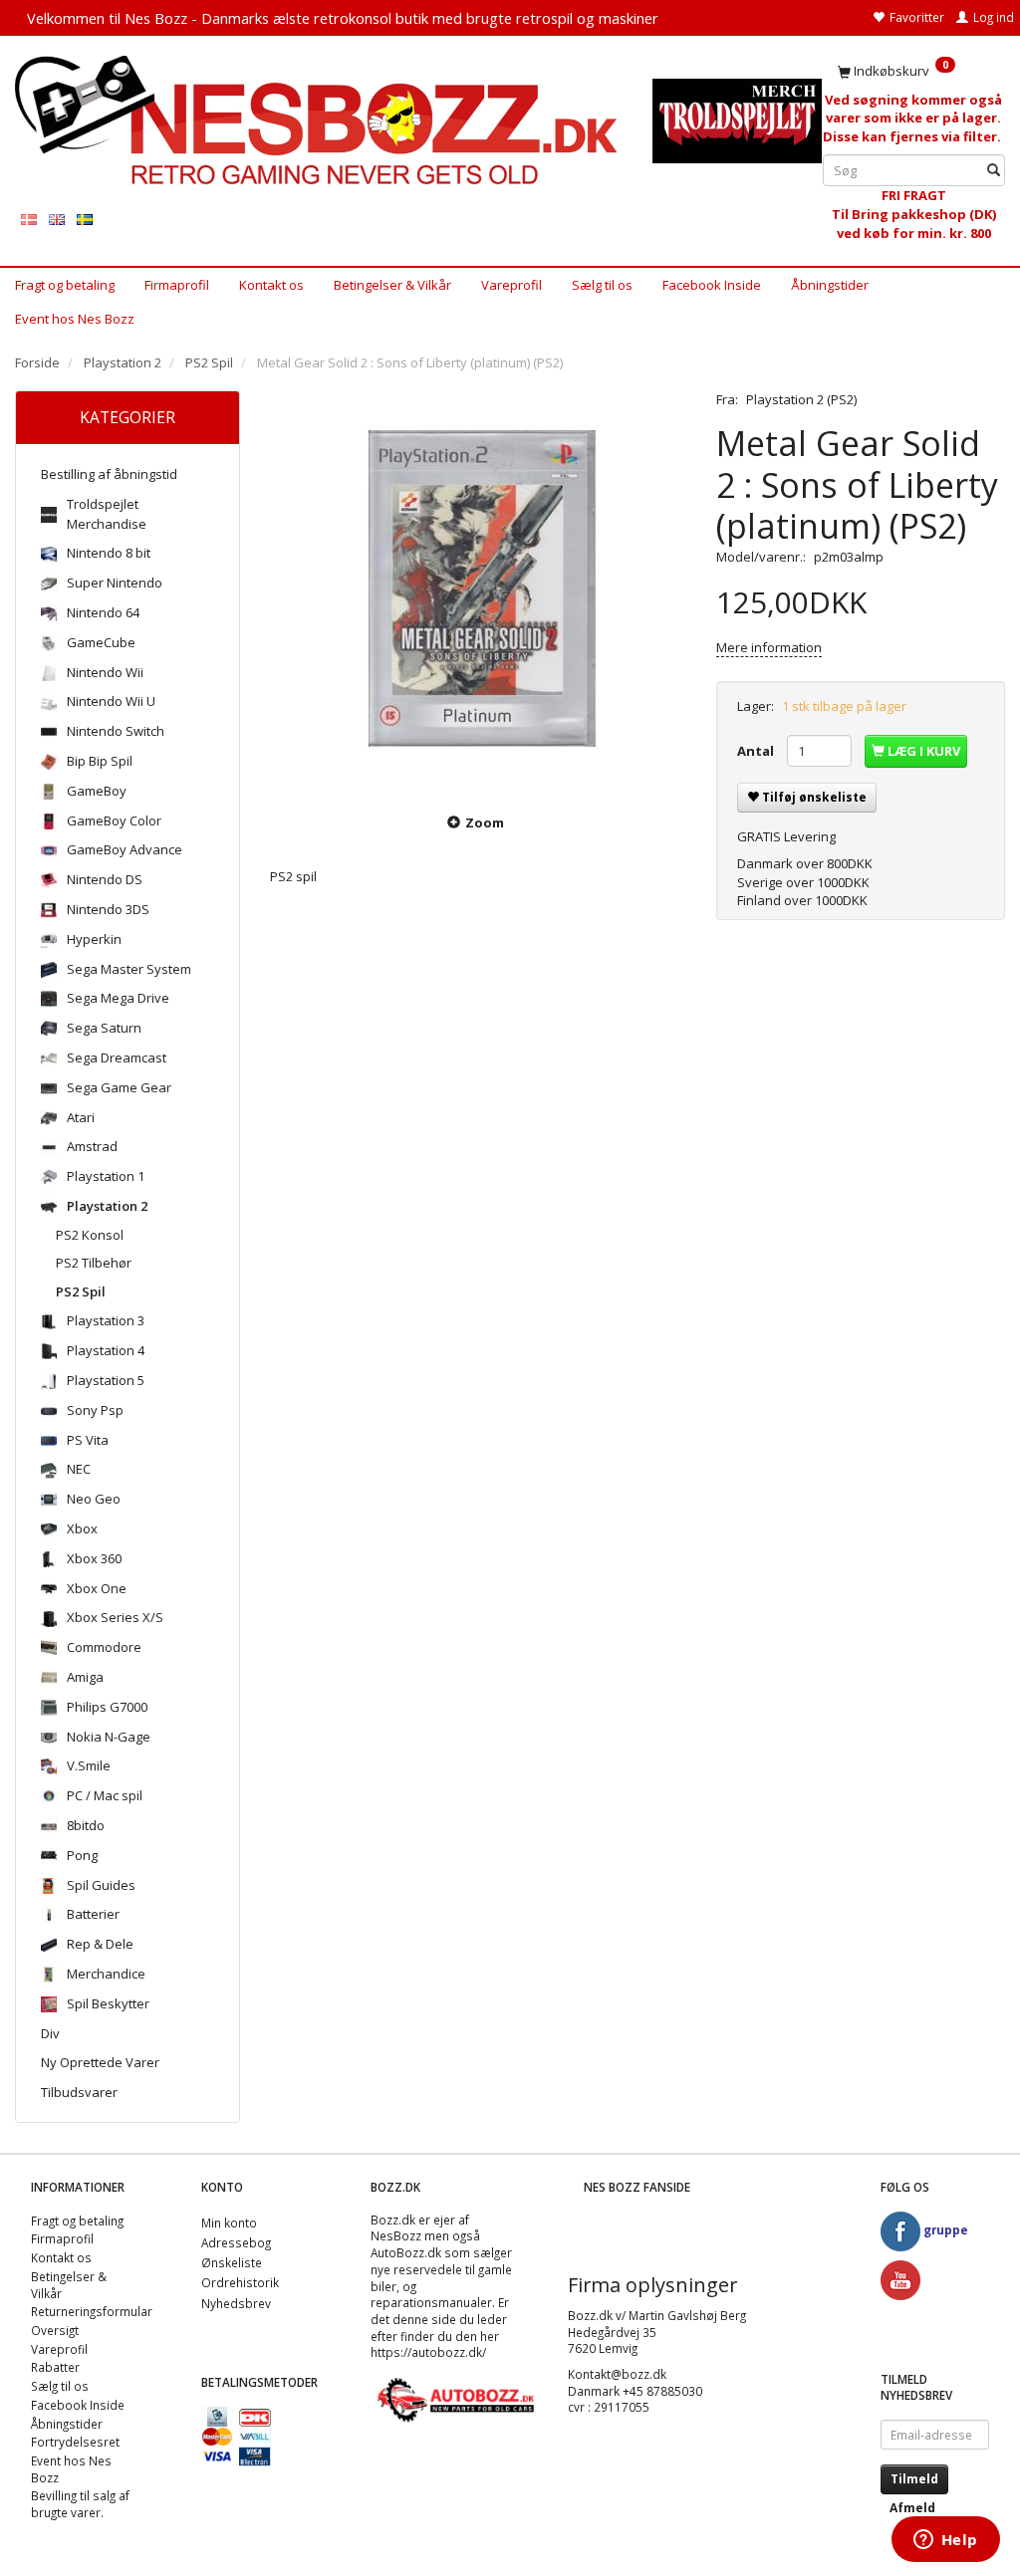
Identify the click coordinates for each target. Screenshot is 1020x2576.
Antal (757, 751)
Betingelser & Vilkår (392, 285)
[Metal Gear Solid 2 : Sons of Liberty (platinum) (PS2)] (478, 589)
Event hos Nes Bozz (75, 319)
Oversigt (55, 2330)
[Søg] (994, 171)
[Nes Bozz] (319, 120)
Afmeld (912, 2508)
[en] (57, 219)
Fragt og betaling (65, 285)
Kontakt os (271, 285)
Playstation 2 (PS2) (801, 399)
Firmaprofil (177, 285)
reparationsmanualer (431, 2302)
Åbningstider (830, 285)
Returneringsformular (92, 2311)
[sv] (85, 219)
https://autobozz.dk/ (428, 2352)
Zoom (485, 822)
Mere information (769, 647)
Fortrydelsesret (75, 2442)
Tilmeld (914, 2479)
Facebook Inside (712, 285)
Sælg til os (602, 285)
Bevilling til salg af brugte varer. (80, 2504)
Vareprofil (511, 285)
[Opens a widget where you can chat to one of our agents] (945, 2541)
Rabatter (55, 2367)
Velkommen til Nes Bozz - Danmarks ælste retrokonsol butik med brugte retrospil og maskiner (343, 18)
